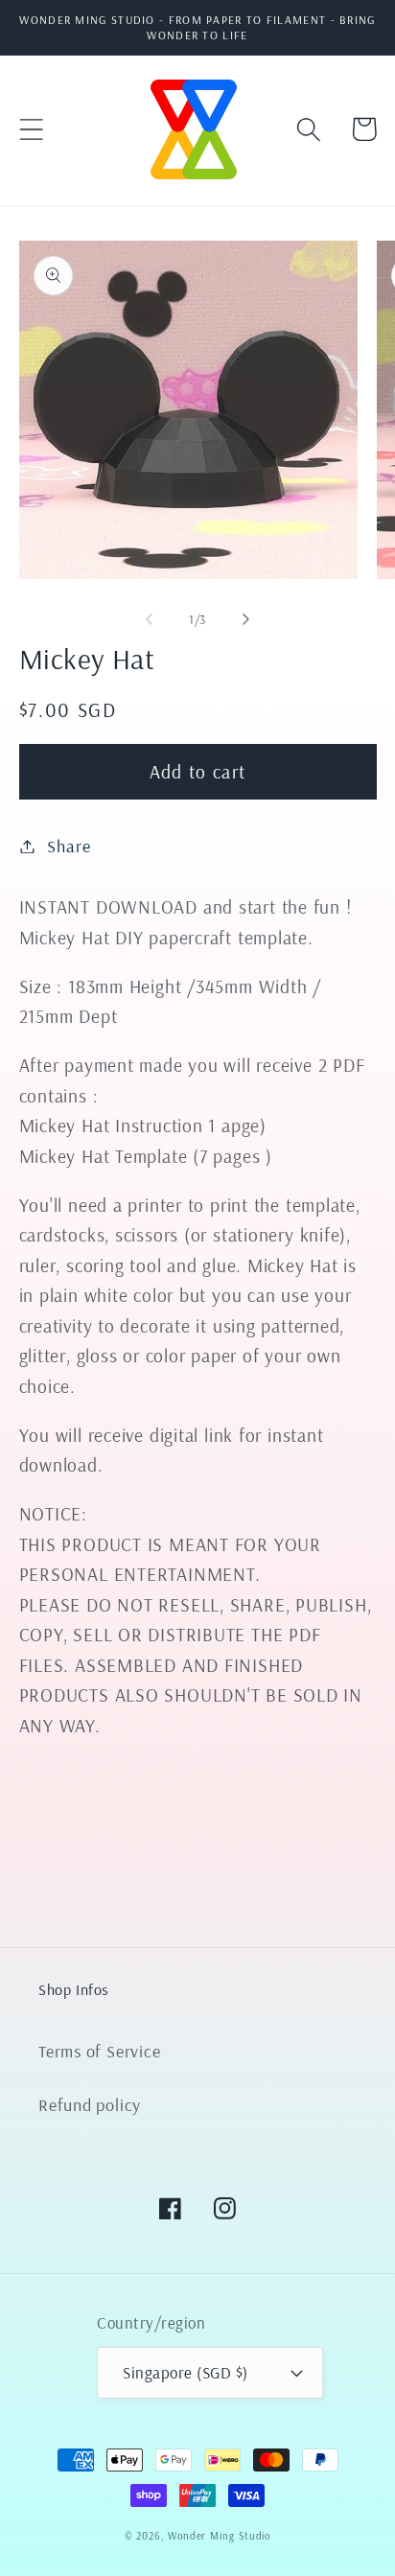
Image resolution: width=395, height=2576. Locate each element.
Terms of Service (99, 2051)
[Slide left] (149, 619)
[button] (31, 129)
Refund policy (90, 2105)
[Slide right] (246, 619)
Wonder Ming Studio (219, 2536)
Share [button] (69, 846)
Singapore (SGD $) (186, 2372)
